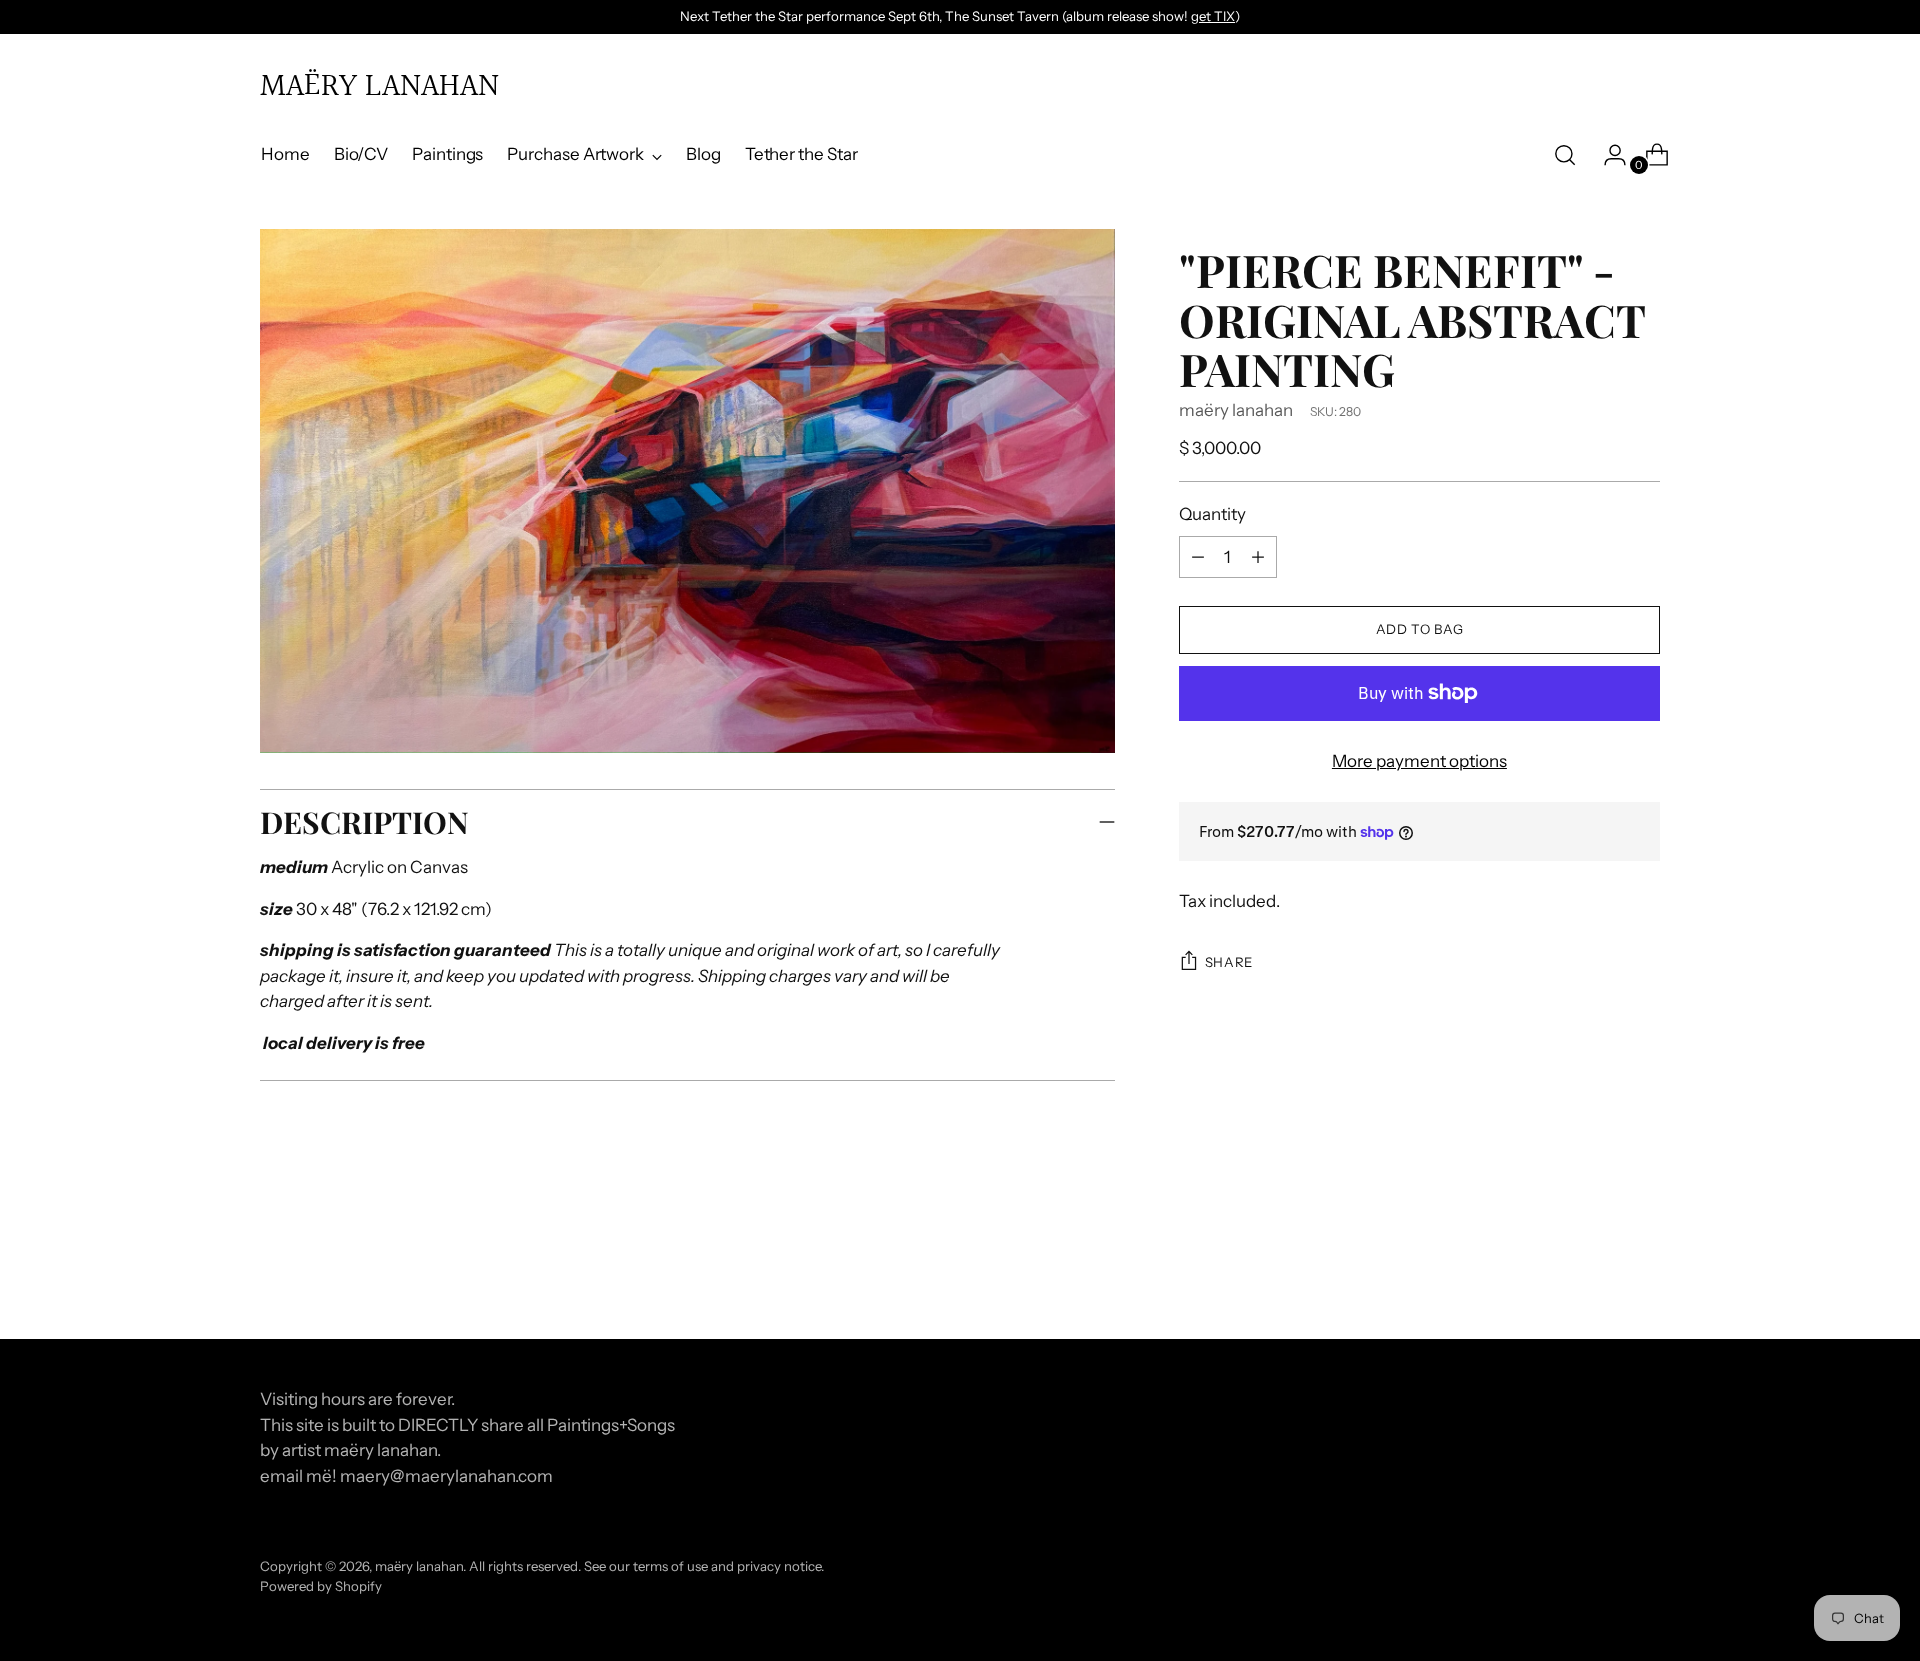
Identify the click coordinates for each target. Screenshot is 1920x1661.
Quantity (1212, 514)
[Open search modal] (1565, 155)
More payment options (1419, 761)
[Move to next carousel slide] (1643, 1270)
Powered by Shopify (321, 1586)
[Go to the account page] (1607, 155)
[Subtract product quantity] (1258, 557)
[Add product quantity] (1198, 557)
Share (1229, 962)
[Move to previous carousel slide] (1597, 1271)
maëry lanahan (1236, 410)
